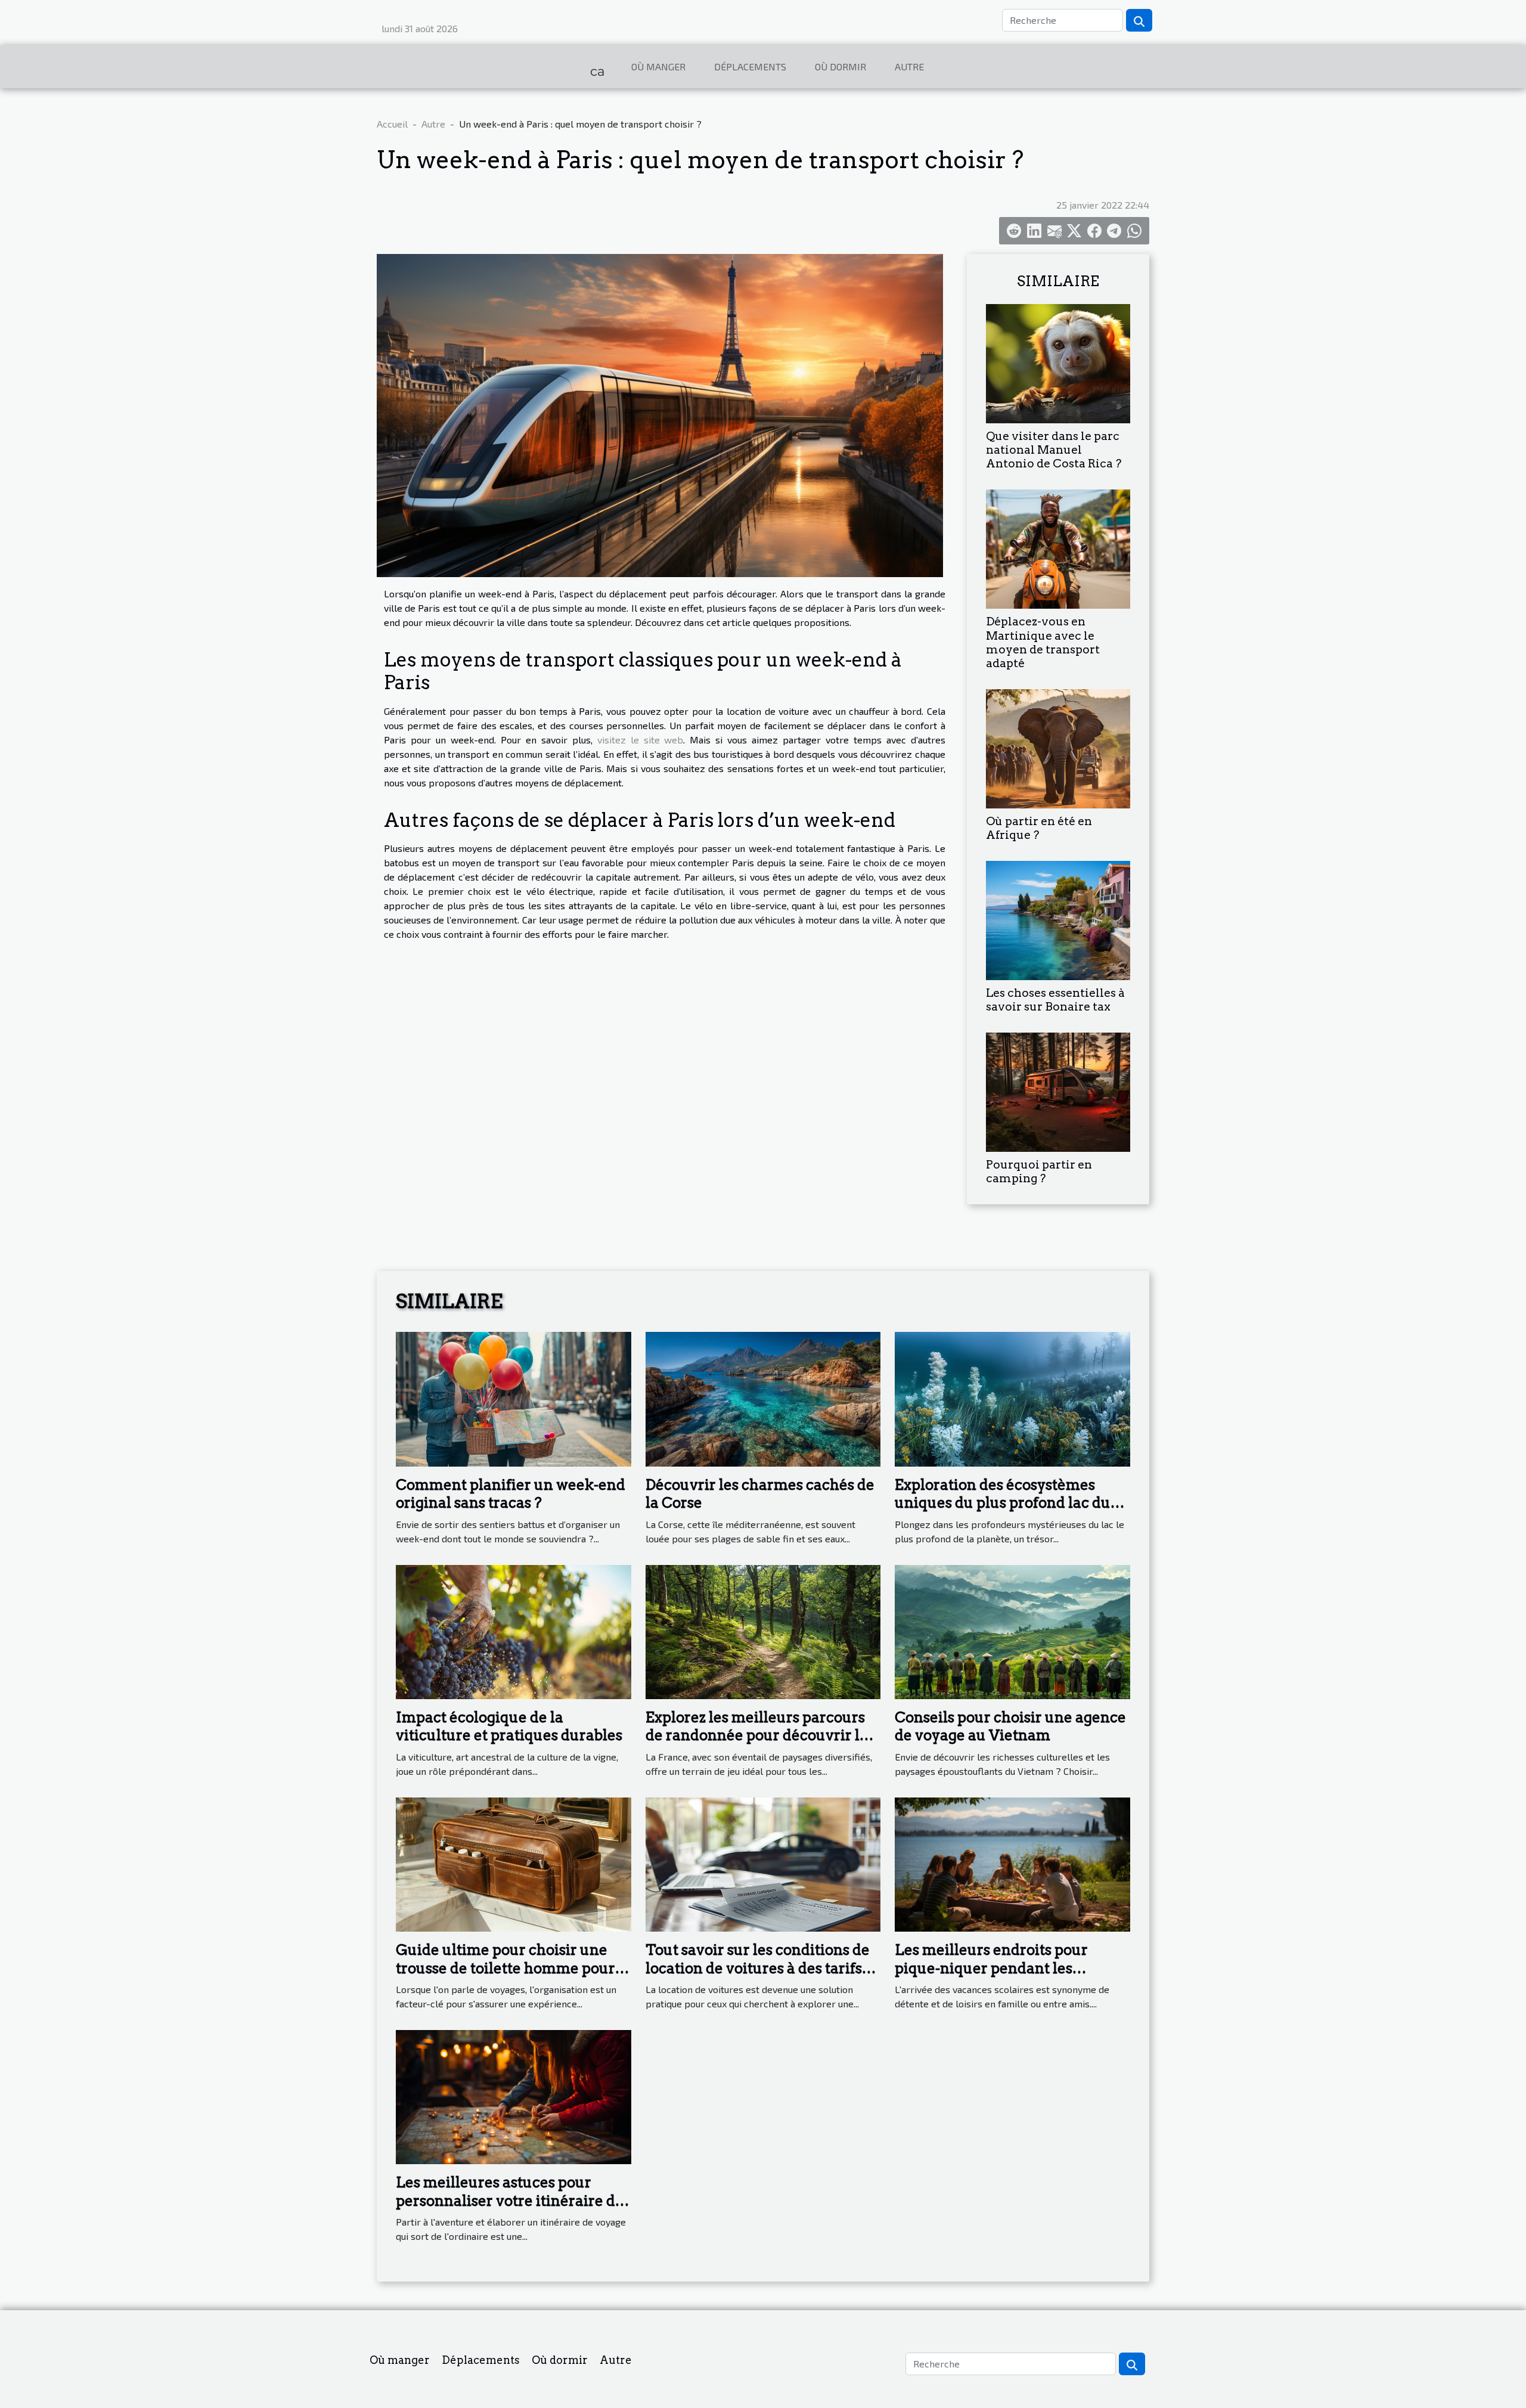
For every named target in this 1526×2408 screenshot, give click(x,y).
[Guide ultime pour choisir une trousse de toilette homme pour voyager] (514, 1863)
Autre (909, 66)
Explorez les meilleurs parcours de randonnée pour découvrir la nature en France (757, 1736)
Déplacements (750, 66)
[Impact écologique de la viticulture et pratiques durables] (514, 1630)
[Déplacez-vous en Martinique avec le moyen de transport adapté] (1058, 548)
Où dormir (840, 66)
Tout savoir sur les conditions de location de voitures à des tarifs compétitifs (758, 1968)
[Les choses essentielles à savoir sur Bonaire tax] (1058, 919)
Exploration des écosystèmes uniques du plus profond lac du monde (1003, 1503)
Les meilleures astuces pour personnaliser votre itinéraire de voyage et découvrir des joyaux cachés (510, 2209)
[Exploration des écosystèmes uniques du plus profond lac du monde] (1012, 1398)
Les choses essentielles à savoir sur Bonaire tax (1055, 1000)
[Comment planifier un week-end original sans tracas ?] (514, 1398)
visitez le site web (641, 740)
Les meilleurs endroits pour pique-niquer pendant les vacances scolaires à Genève (994, 1968)
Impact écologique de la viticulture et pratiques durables (509, 1726)
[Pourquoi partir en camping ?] (1058, 1091)
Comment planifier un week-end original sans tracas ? (511, 1494)
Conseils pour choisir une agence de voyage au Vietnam (1010, 1726)
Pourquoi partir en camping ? (1039, 1172)
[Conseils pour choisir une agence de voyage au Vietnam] (1012, 1630)
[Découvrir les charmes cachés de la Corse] (763, 1398)
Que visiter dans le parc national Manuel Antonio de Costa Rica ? (1054, 450)
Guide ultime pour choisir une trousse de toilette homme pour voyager (505, 1968)
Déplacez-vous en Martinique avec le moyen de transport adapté (1043, 642)
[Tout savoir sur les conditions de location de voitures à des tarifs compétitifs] (763, 1863)
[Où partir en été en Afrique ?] (1058, 747)
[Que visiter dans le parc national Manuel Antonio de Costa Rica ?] (1058, 362)
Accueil (392, 124)
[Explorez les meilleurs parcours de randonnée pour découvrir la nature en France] (763, 1630)
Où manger (658, 66)
